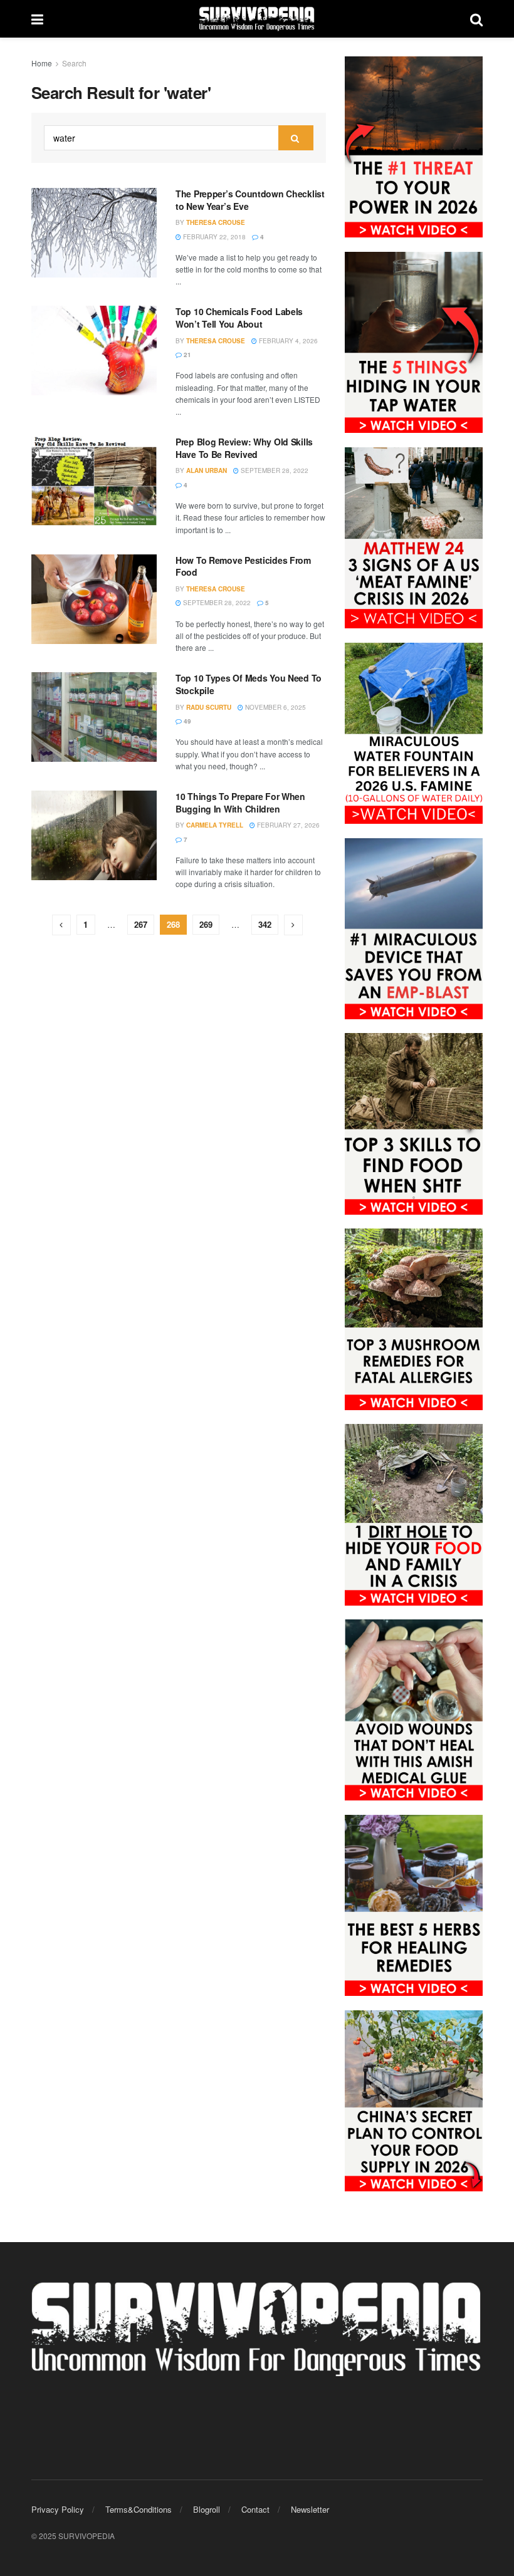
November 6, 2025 (275, 707)
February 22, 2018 (213, 237)
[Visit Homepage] (257, 19)
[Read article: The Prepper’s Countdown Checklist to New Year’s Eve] (94, 233)
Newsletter (310, 2509)
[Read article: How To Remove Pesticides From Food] (94, 599)
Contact (255, 2509)
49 (186, 721)
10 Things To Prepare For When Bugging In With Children (240, 802)
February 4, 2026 (287, 341)
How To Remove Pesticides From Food (243, 566)
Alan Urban (207, 470)
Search (74, 63)
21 (186, 355)
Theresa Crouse (216, 222)
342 (265, 924)
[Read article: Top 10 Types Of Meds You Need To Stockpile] (94, 717)
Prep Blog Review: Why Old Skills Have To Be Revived (244, 448)
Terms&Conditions (139, 2509)
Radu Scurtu (209, 707)
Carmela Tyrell (215, 825)
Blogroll (207, 2509)
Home (42, 63)
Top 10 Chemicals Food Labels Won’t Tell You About (239, 318)
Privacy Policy (58, 2509)
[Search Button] (476, 19)
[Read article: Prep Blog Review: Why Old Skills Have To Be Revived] (94, 481)
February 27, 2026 (287, 825)
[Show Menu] (37, 19)
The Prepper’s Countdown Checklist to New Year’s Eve (250, 200)
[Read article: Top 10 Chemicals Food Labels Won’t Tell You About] (94, 351)
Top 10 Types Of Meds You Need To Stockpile (249, 684)
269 (206, 924)
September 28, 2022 (274, 470)
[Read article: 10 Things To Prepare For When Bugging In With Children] (94, 835)
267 (141, 924)
